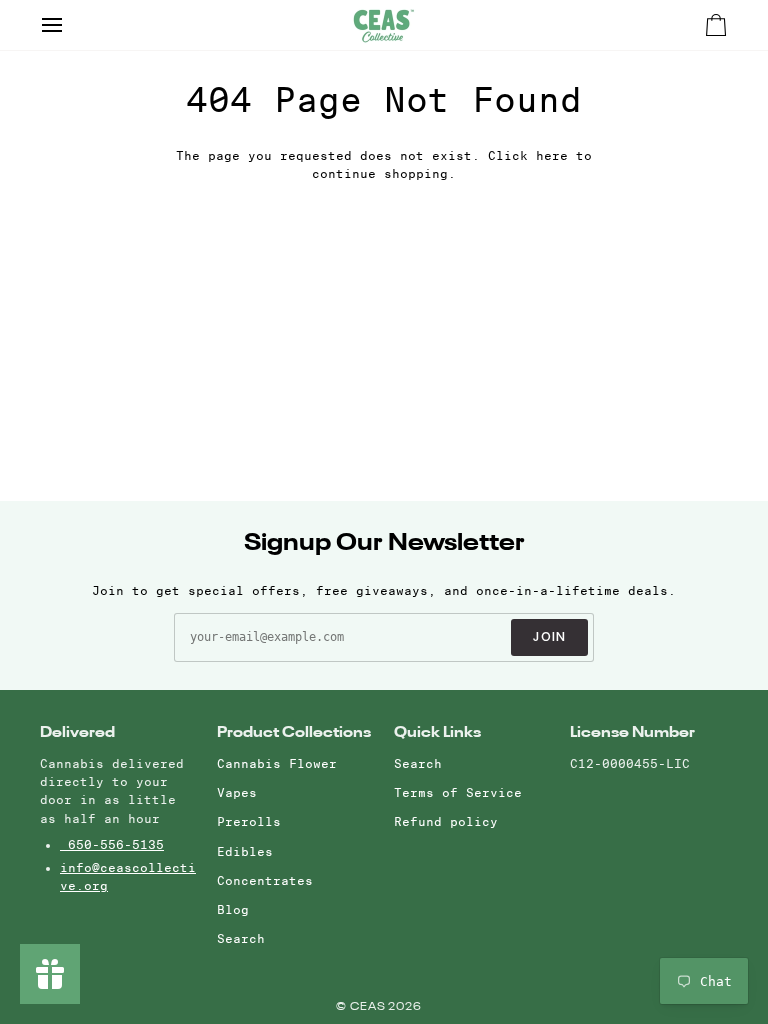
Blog (233, 909)
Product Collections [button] (294, 732)
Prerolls (249, 821)
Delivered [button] (77, 732)
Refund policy (446, 821)
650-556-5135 (112, 844)
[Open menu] (70, 25)
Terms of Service (458, 792)
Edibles (245, 851)
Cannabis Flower (277, 763)
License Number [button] (632, 732)
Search (241, 938)
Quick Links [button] (437, 732)
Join (550, 636)
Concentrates (265, 880)
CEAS (369, 1007)
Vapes (237, 792)
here (552, 155)
